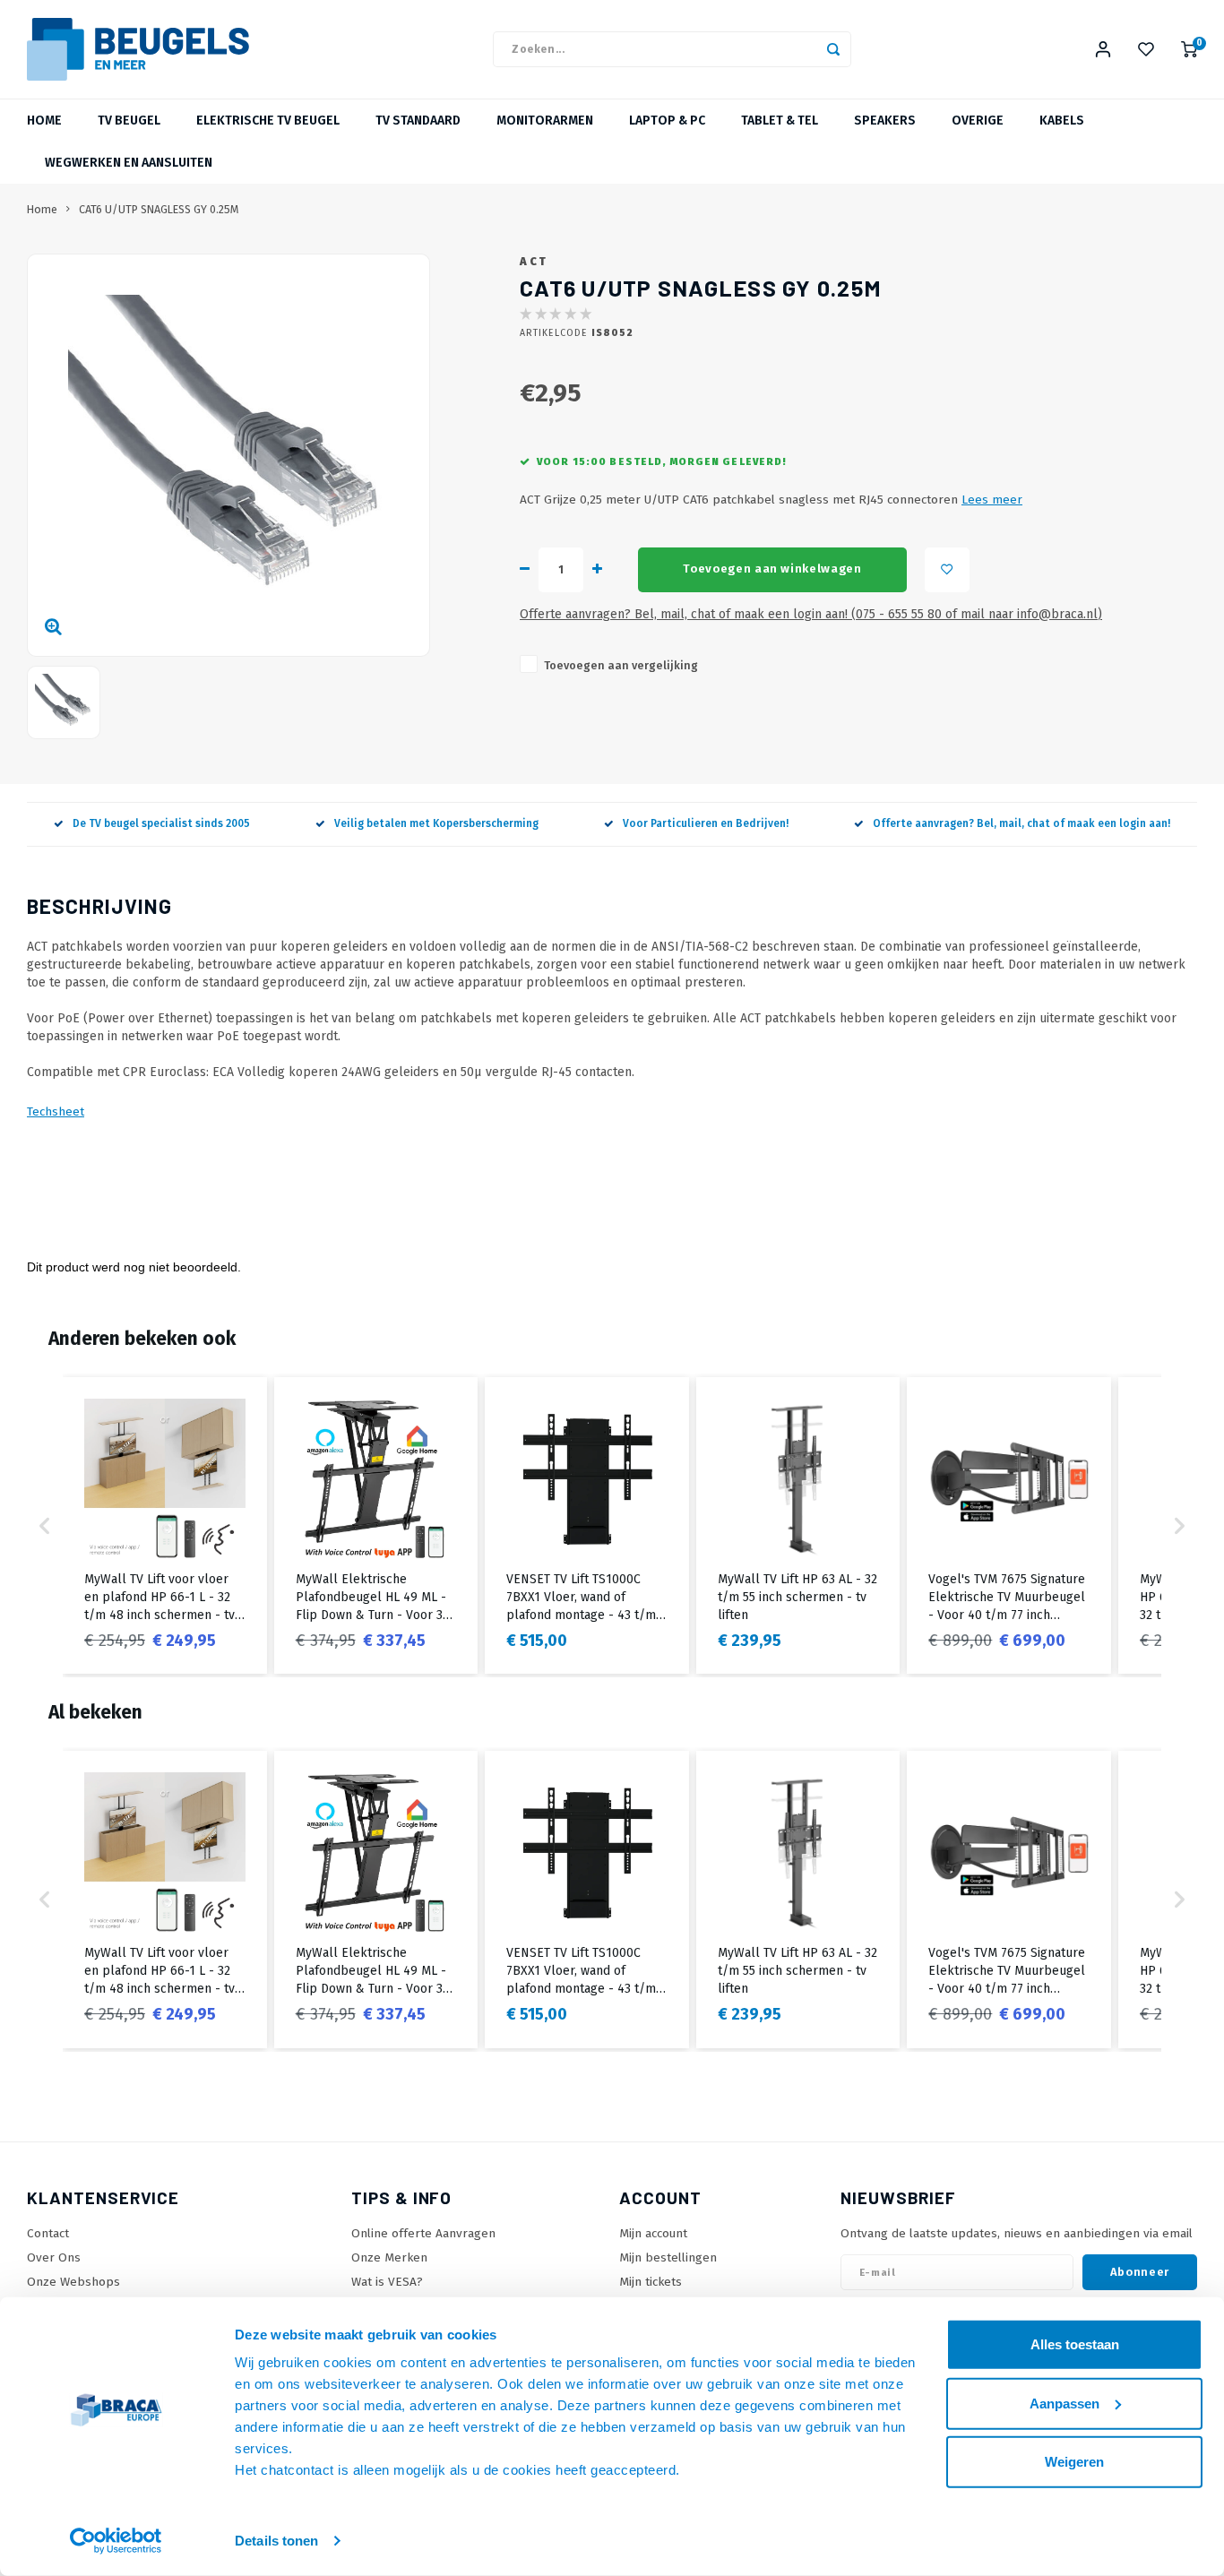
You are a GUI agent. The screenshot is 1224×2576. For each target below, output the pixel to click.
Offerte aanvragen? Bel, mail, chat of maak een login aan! (1021, 823)
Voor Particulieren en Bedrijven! (706, 823)
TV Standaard (418, 121)
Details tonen (276, 2541)
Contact (48, 2233)
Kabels (1062, 121)
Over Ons (54, 2257)
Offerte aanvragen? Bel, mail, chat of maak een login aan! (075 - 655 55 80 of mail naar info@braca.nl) (811, 614)
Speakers (885, 121)
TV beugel (129, 121)
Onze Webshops (73, 2282)
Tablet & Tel (780, 121)
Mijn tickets (651, 2282)
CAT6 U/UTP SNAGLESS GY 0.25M (159, 209)
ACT (534, 261)
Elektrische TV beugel (268, 121)
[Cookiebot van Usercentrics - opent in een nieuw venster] (116, 2541)
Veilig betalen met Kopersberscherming (436, 823)
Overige (978, 121)
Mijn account (653, 2233)
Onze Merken (389, 2257)
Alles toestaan (1075, 2344)
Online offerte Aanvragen (423, 2233)
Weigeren (1074, 2462)
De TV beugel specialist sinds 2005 (161, 823)
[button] (45, 1525)
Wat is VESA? (387, 2282)
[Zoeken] (833, 49)
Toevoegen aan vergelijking (621, 665)
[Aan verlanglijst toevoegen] (947, 570)
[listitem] (165, 1525)
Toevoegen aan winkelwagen (772, 569)
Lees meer (992, 500)
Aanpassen (1065, 2403)
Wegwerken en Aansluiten (129, 163)
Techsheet (56, 1111)
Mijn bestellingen (668, 2257)
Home (44, 121)
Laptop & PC (667, 121)
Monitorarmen (545, 121)
